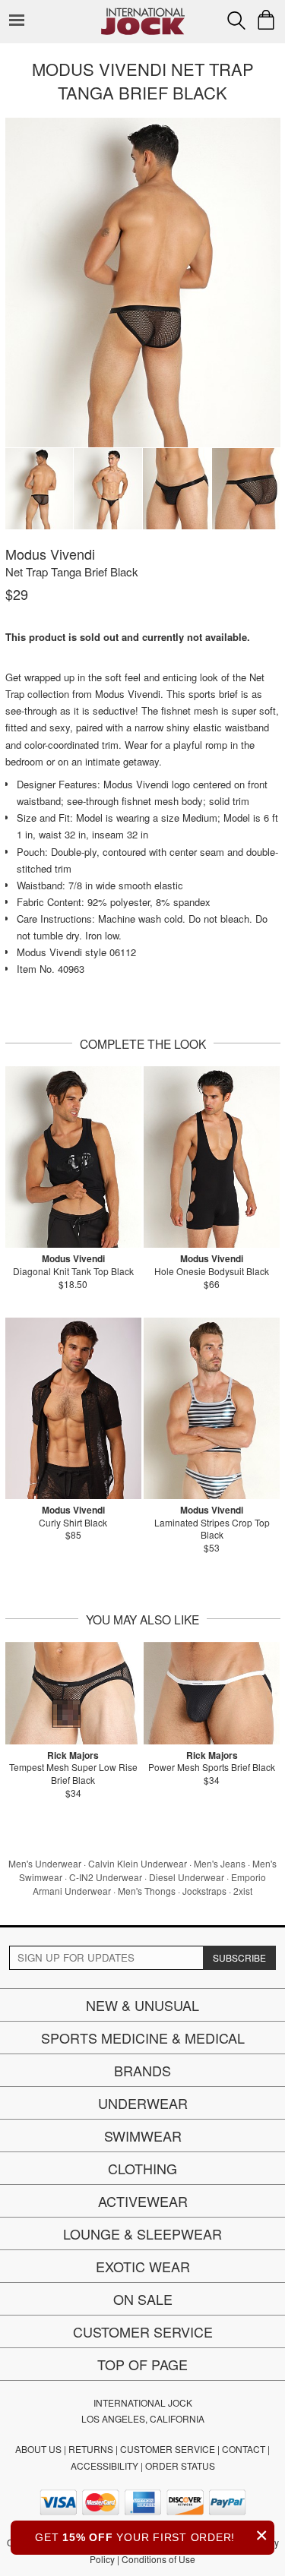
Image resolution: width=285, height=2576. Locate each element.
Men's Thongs (147, 1891)
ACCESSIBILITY (104, 2466)
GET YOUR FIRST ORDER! (152, 2535)
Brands (142, 2070)
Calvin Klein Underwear (138, 1863)
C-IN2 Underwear (106, 1877)
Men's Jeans (220, 1863)
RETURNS (91, 2449)
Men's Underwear (45, 1863)
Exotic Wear (143, 2266)
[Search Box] (236, 21)
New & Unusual (142, 2005)
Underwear (143, 2103)
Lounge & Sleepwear (142, 2233)
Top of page (142, 2364)
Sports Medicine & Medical (143, 2038)
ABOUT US (38, 2449)
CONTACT (244, 2449)
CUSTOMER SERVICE (168, 2449)
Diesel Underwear (187, 1877)
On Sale (143, 2299)
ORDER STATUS (180, 2466)
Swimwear (143, 2136)
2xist (243, 1891)
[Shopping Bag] (266, 20)
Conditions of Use (158, 2559)
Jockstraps (204, 1891)
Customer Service (143, 2331)
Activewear (143, 2201)
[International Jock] (143, 12)
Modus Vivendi (50, 554)
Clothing (142, 2168)
